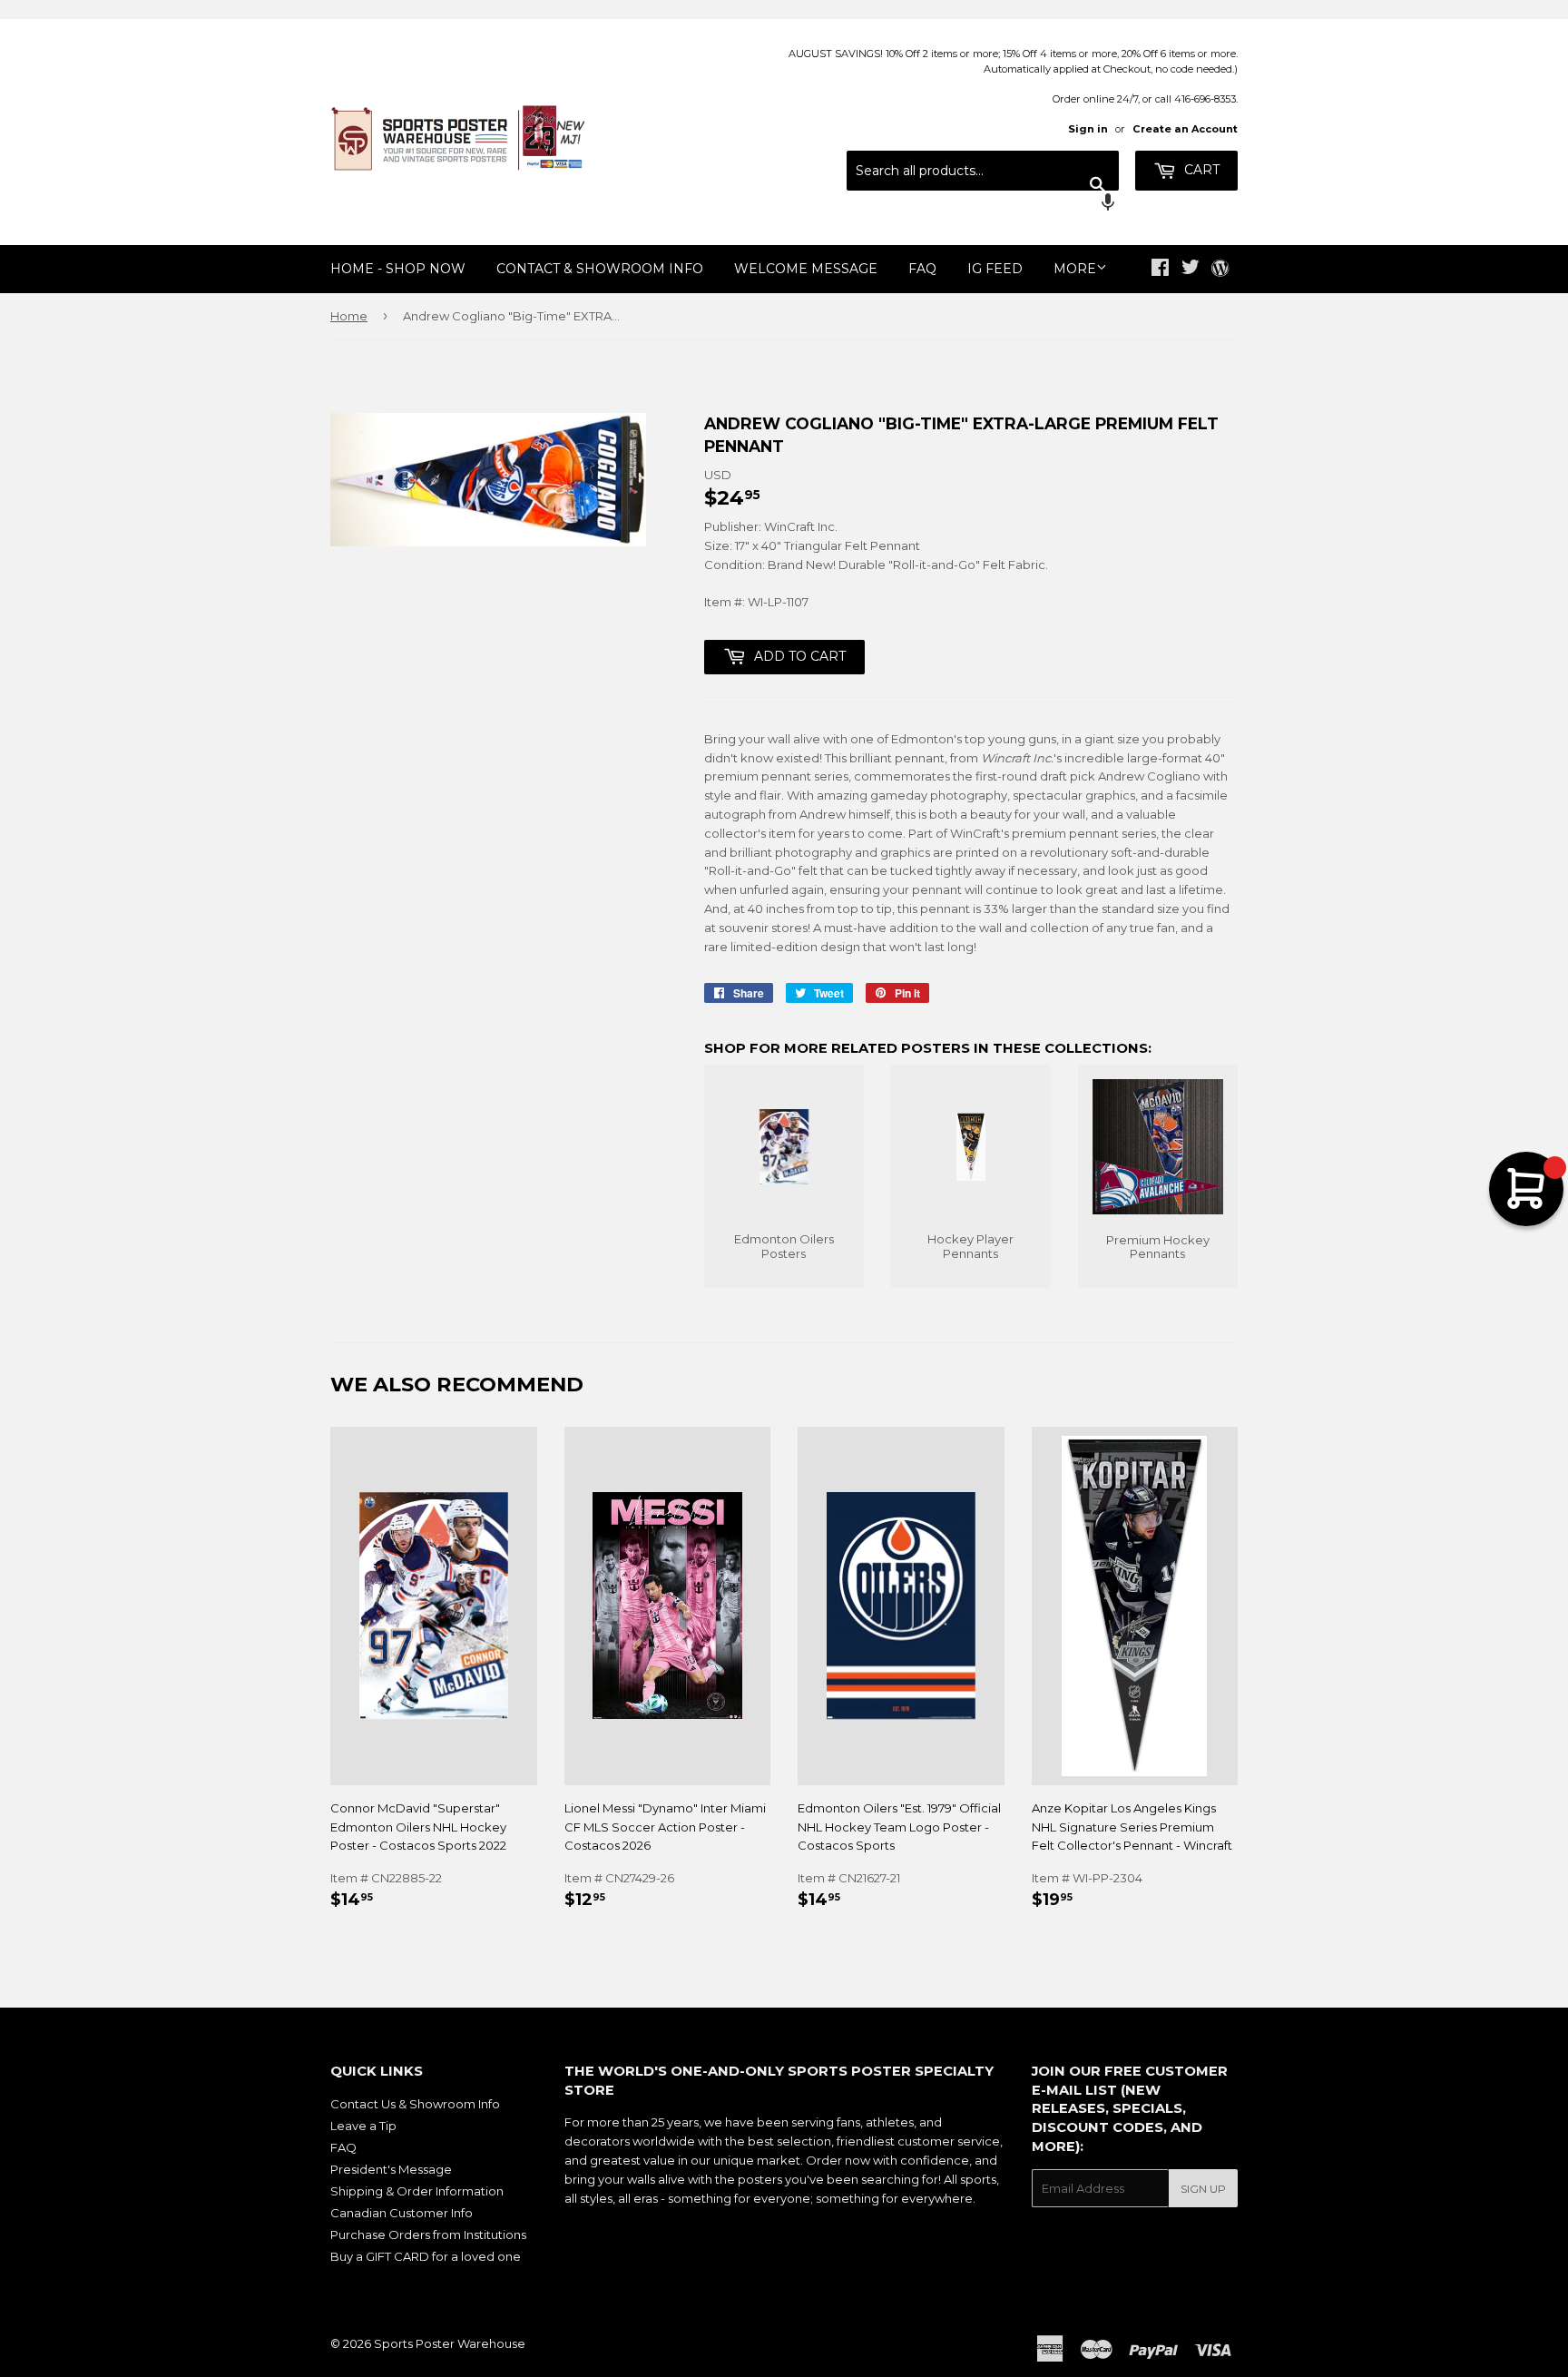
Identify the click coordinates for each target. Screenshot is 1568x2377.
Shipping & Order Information (417, 2191)
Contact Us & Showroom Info (415, 2104)
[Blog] (1220, 270)
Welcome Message (806, 269)
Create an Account (1185, 129)
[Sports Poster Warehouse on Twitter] (1191, 270)
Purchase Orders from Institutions (428, 2235)
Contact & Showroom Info (600, 269)
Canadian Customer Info (402, 2213)
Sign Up (1203, 2189)
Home (349, 316)
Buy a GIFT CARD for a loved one (426, 2256)
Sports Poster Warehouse (450, 2343)
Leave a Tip (363, 2126)
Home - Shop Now (398, 269)
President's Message (391, 2169)
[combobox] (983, 171)
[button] (983, 204)
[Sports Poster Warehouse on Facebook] (1160, 270)
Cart (1200, 170)
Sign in (1088, 129)
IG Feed (995, 269)
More (1075, 269)
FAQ (922, 269)
